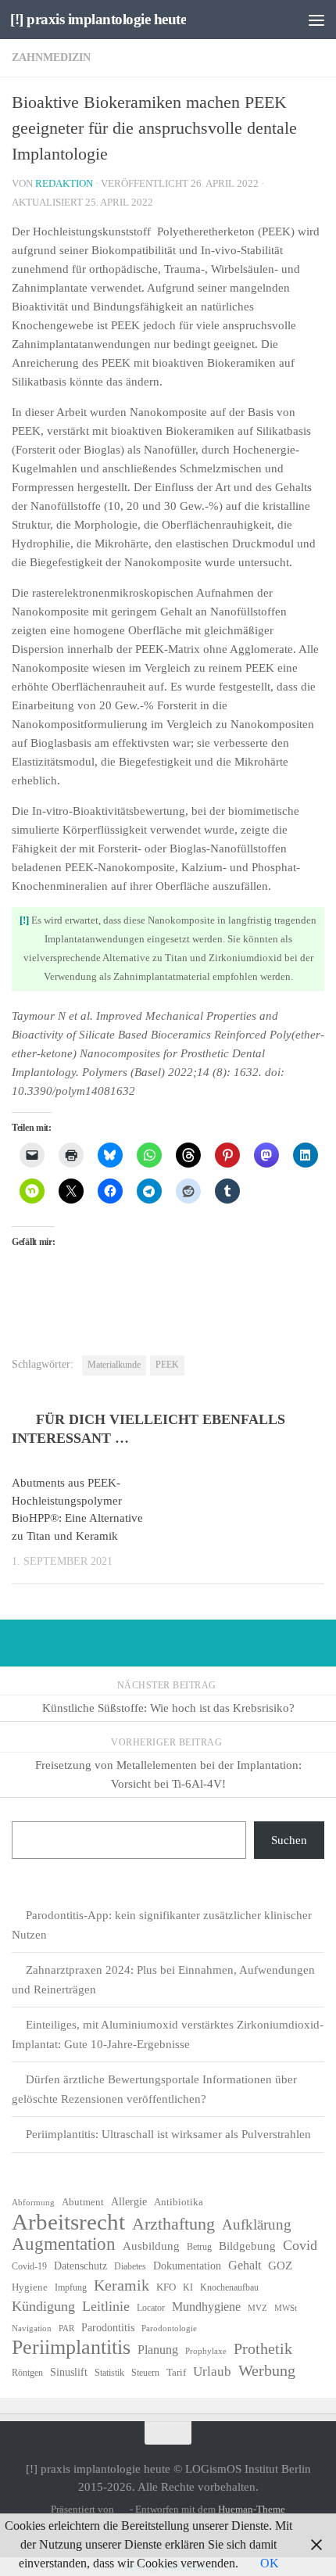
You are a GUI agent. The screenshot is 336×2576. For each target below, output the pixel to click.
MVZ (257, 2308)
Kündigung (43, 2306)
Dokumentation (187, 2266)
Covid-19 (29, 2266)
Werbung (267, 2370)
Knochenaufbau (229, 2287)
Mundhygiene (206, 2307)
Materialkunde (114, 1365)
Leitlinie (106, 2306)
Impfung (71, 2287)
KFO (166, 2287)
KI (188, 2287)
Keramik (122, 2285)
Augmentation (64, 2244)
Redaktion (64, 183)
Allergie (129, 2202)
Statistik (109, 2373)
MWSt (286, 2308)
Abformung (33, 2203)
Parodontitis (108, 2328)
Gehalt (245, 2265)
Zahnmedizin (51, 57)
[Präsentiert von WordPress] (122, 2509)
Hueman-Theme (252, 2509)
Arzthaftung (173, 2224)
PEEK (167, 1365)
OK (270, 2563)
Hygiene (30, 2287)
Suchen (289, 1840)
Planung (158, 2350)
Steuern (145, 2373)
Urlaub (212, 2371)
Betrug (199, 2247)
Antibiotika (179, 2202)
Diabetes (130, 2266)
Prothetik (263, 2348)
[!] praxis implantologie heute (98, 19)
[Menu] (316, 20)
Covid (300, 2245)
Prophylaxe (206, 2351)
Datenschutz (80, 2266)
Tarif (176, 2372)
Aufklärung (257, 2224)
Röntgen (27, 2373)
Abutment (83, 2202)
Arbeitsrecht (68, 2222)
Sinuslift (69, 2372)
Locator (151, 2308)
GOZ (280, 2266)
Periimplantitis (71, 2348)
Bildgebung (247, 2246)
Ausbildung (151, 2246)
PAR (66, 2328)
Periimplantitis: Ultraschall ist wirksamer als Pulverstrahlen (168, 2134)
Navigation (32, 2328)
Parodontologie (169, 2328)
